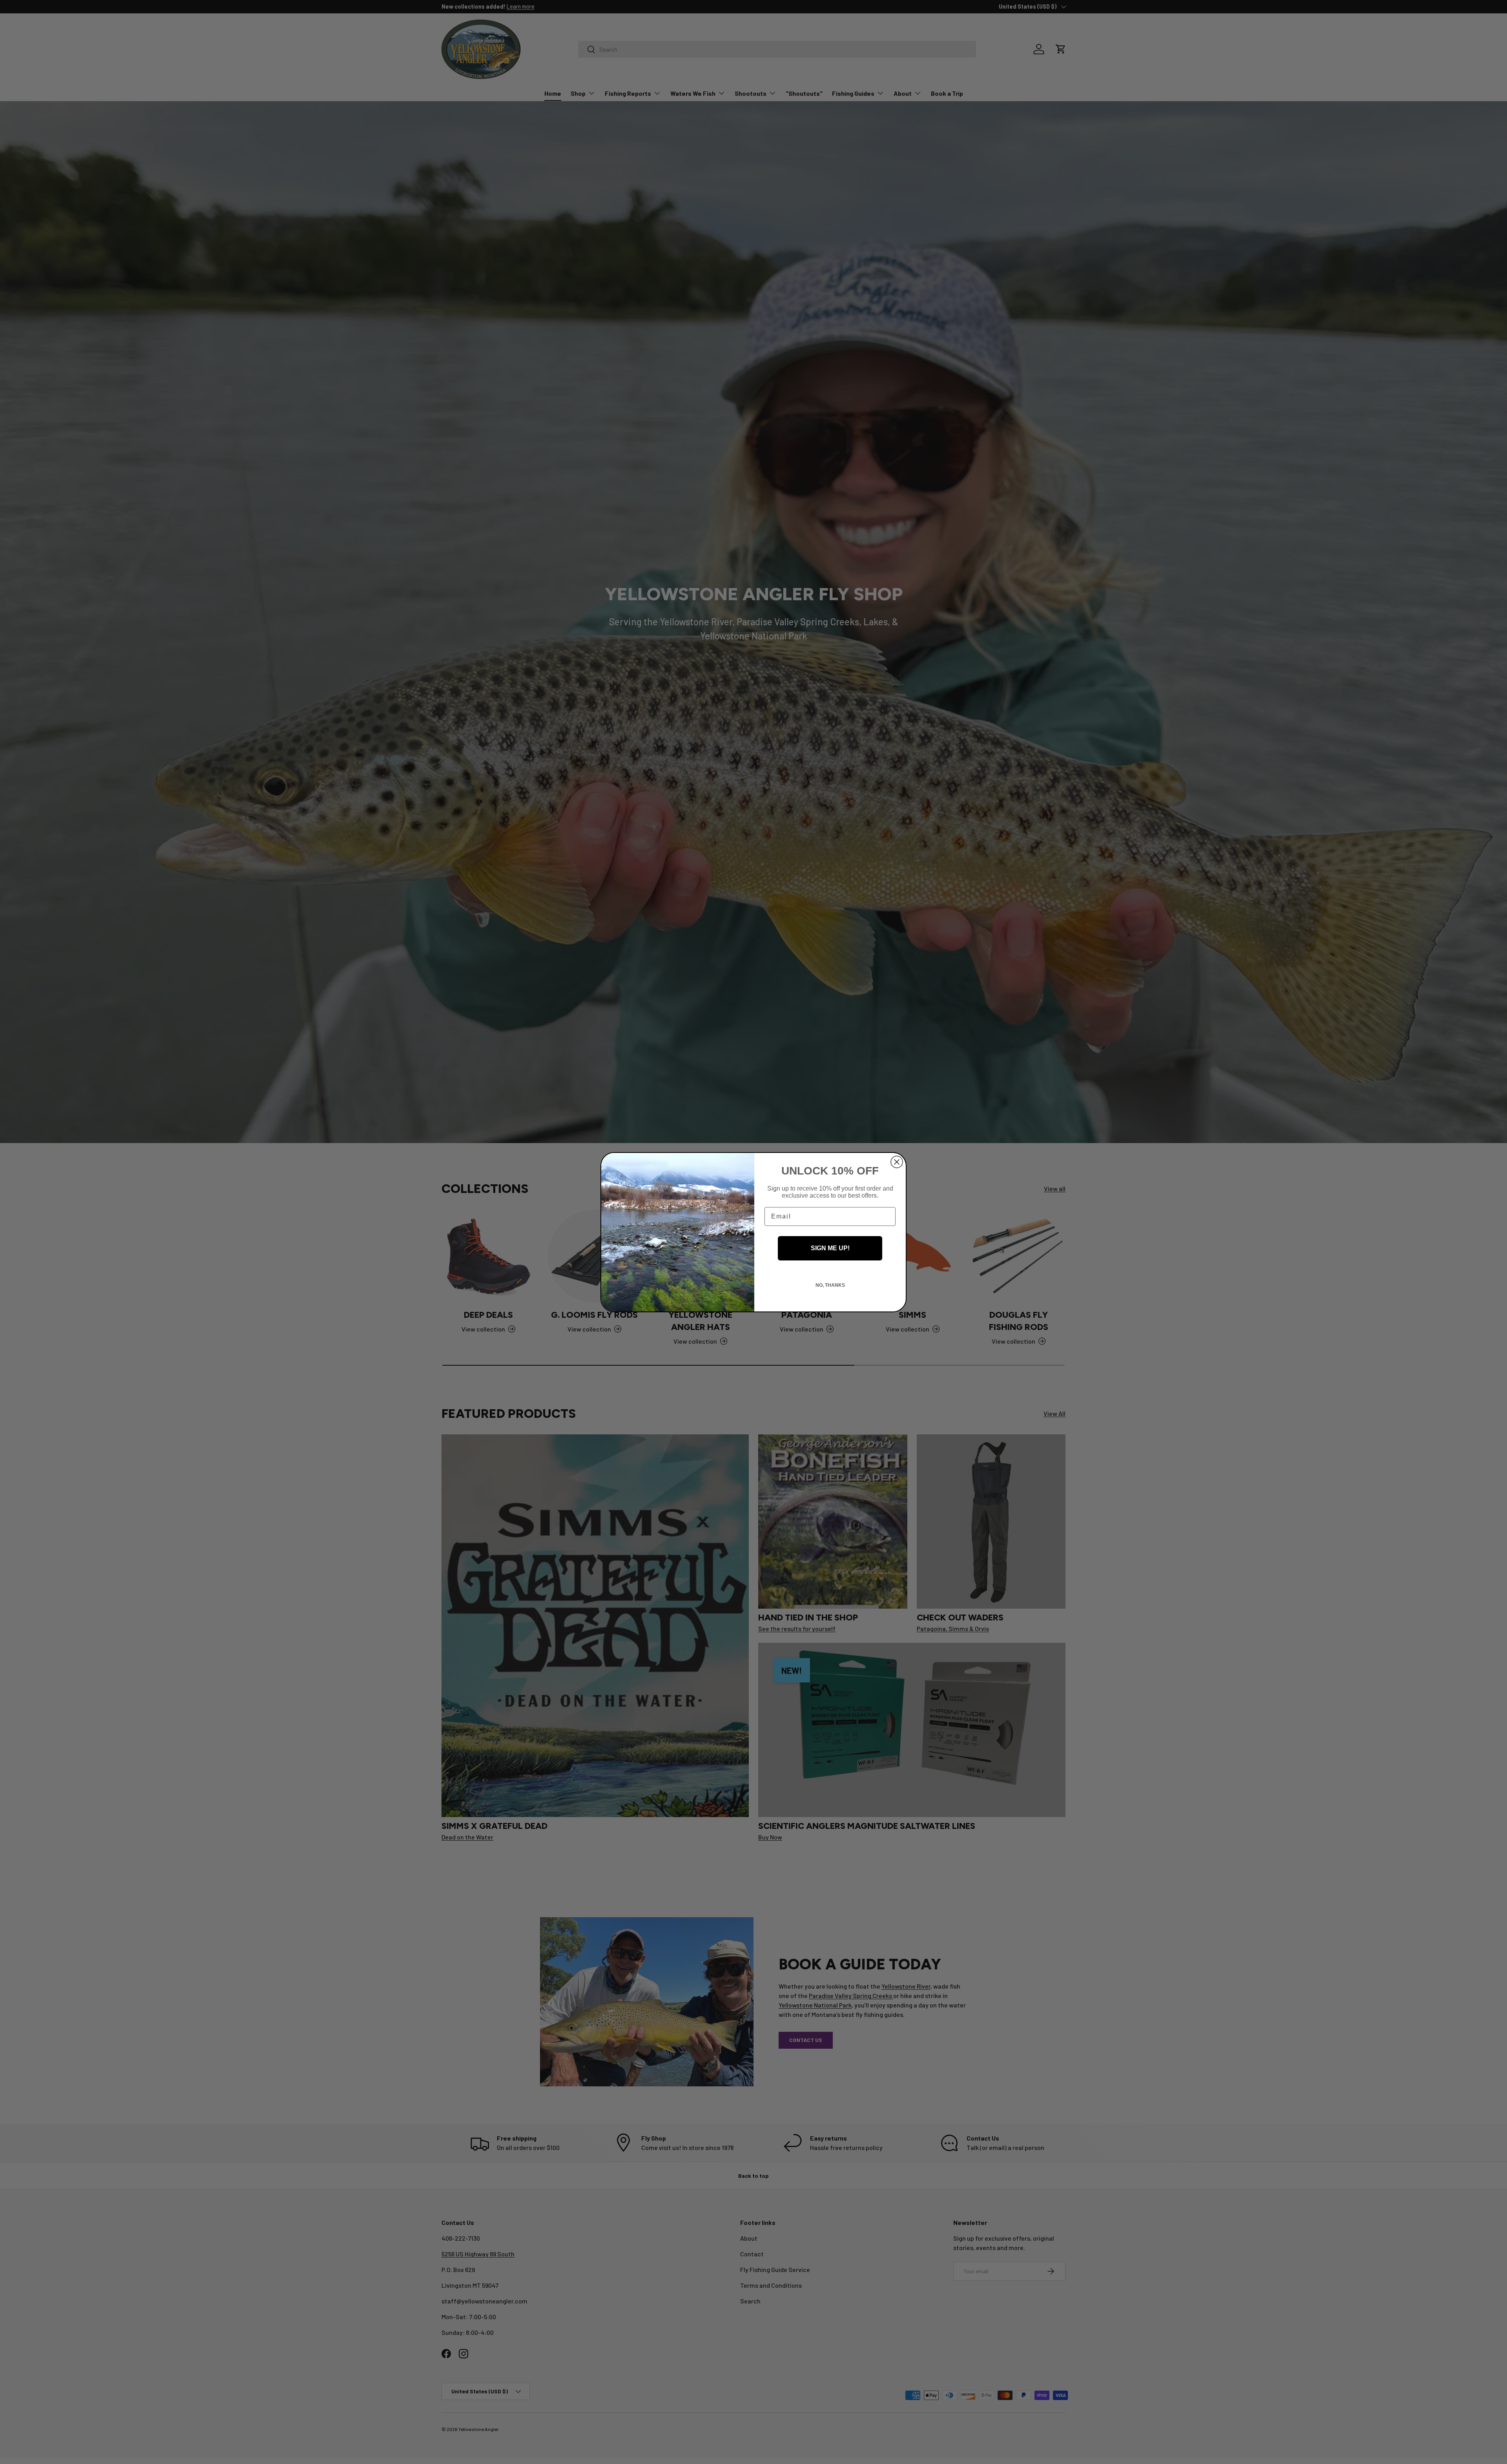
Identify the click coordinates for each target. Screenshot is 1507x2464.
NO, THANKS (830, 1285)
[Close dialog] (897, 1162)
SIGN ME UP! (830, 1248)
